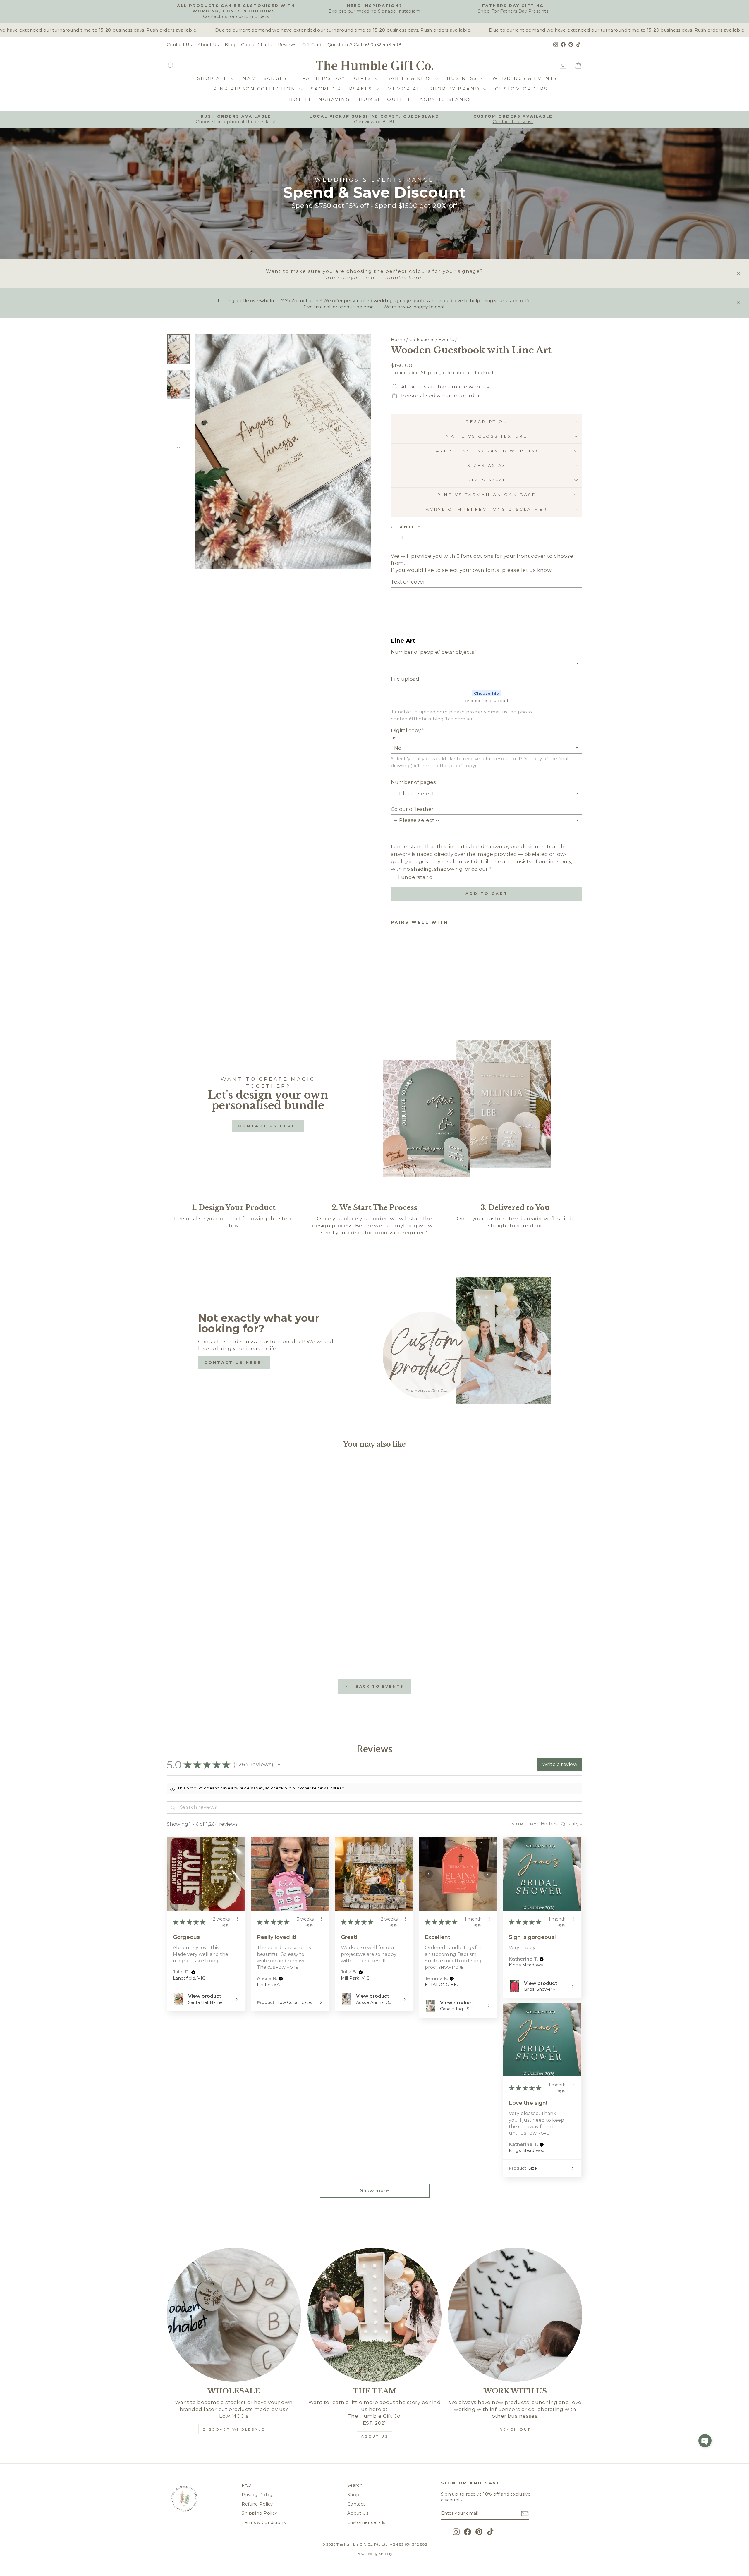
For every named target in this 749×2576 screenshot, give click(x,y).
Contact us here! (234, 1362)
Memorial (404, 89)
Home (398, 340)
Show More (285, 1967)
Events (446, 340)
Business (463, 78)
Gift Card (312, 45)
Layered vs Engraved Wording (486, 451)
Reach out (515, 2429)
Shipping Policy (259, 2513)
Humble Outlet (385, 99)
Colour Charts (257, 45)
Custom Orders (521, 89)
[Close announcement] (738, 273)
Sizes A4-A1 (487, 480)
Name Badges (266, 78)
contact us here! (268, 1126)
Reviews (287, 45)
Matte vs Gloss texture (487, 436)
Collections (422, 340)
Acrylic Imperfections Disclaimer (487, 509)
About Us (208, 45)
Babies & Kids (410, 78)
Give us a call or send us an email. (340, 307)
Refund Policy (257, 2504)
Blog (230, 45)
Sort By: (526, 1824)
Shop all (213, 78)
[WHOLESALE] (234, 2315)
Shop (353, 2495)
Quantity (406, 527)
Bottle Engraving (319, 99)
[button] (279, 1765)
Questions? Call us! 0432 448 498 (365, 45)
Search (355, 2485)
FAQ (246, 2485)
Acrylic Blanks (446, 99)
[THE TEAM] (375, 2315)
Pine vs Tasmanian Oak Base (487, 495)
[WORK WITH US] (515, 2315)
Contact (356, 2504)
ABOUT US (375, 2436)
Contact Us (179, 45)
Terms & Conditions (264, 2522)
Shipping (431, 373)
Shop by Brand (456, 89)
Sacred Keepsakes (343, 89)
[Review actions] (237, 1919)
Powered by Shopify (374, 2554)
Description (487, 421)
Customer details (366, 2522)
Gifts (364, 78)
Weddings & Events (526, 78)
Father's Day (324, 78)
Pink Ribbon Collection (256, 89)
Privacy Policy (257, 2495)
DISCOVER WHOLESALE (234, 2429)
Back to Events (379, 1686)
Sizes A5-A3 (487, 465)
